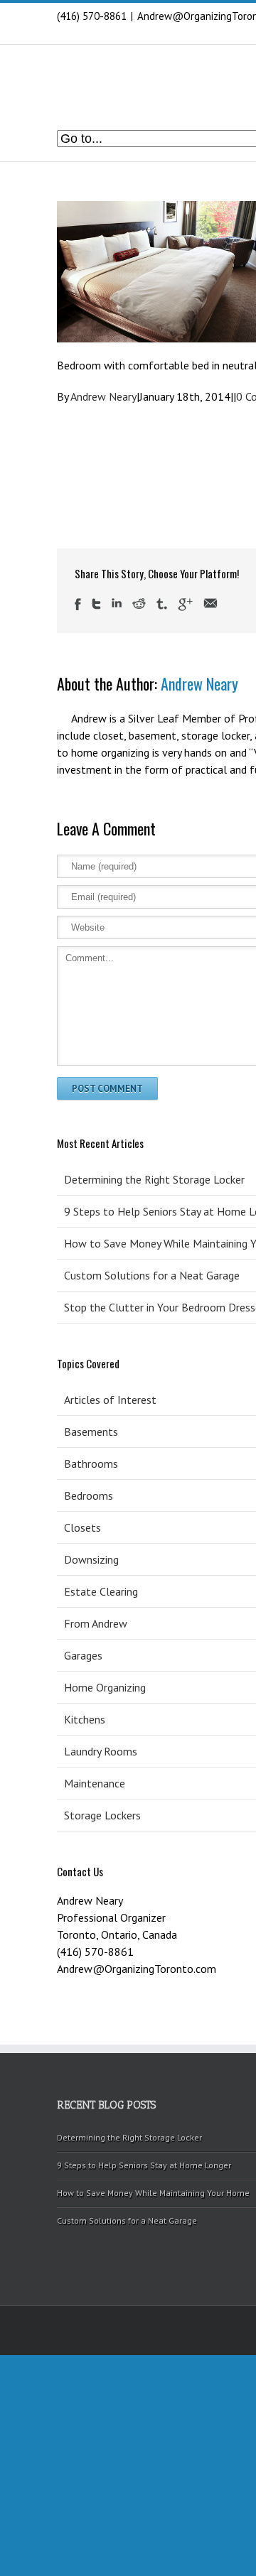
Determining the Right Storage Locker (129, 2137)
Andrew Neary (103, 396)
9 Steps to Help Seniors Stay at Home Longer (144, 2165)
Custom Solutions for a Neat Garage (127, 2220)
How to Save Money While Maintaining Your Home (153, 2193)
